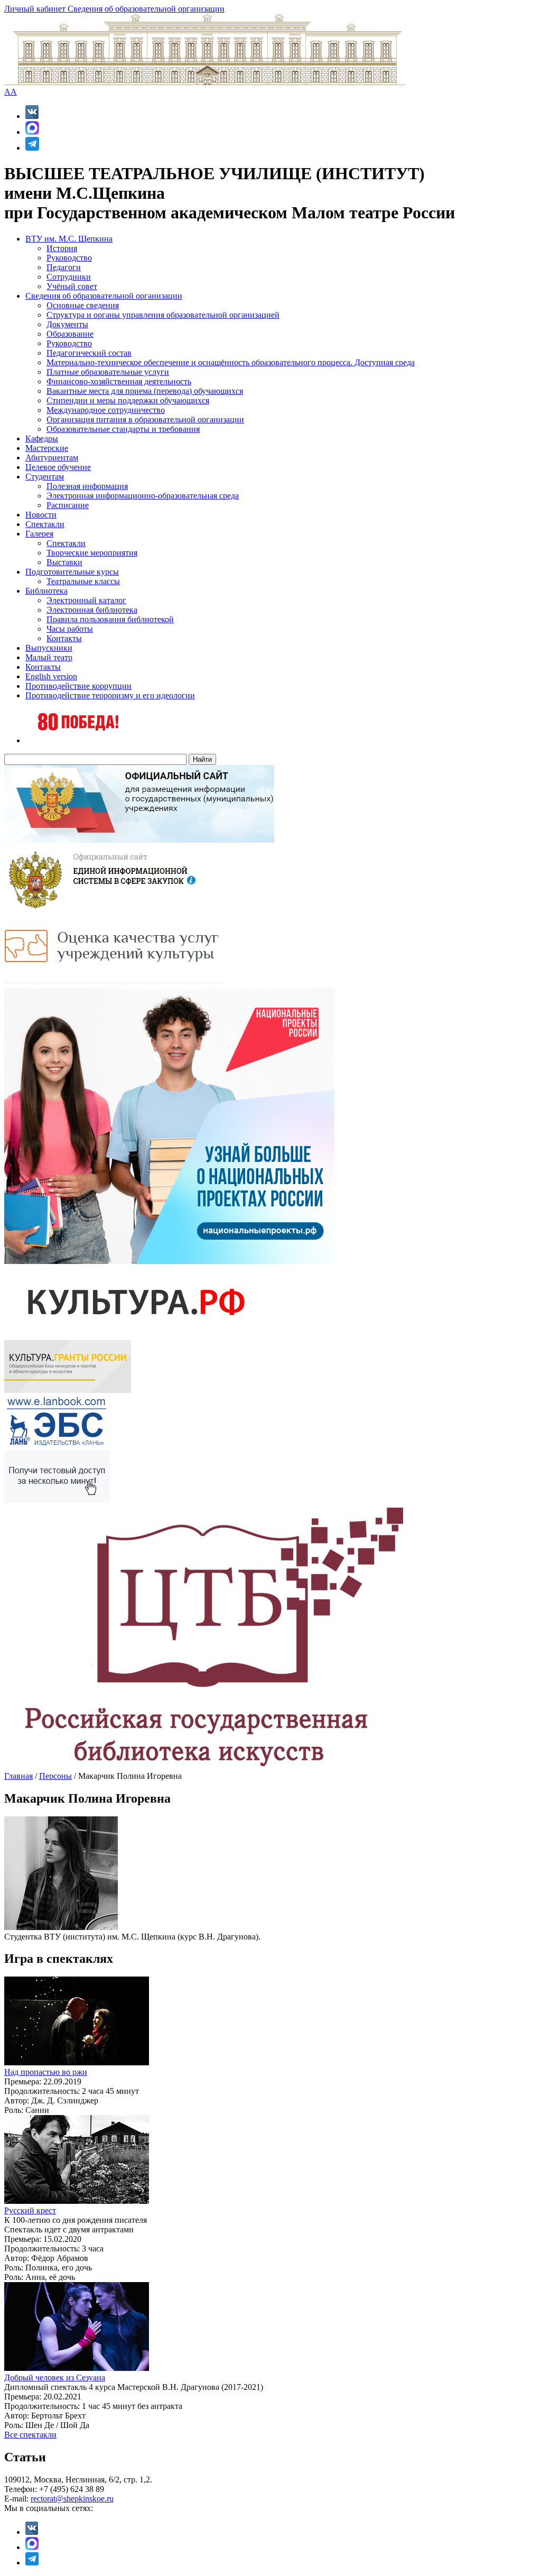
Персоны (55, 1776)
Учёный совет (72, 286)
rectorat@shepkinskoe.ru (72, 2499)
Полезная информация (87, 486)
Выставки (64, 562)
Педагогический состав (89, 353)
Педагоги (64, 267)
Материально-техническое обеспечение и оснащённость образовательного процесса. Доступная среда (231, 362)
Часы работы (70, 629)
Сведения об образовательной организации (146, 9)
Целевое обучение (58, 467)
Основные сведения (83, 305)
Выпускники (49, 648)
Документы (67, 324)
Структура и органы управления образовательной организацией (163, 315)
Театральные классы (83, 581)
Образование (70, 334)
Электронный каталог (86, 600)
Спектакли (45, 524)
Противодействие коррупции (78, 686)
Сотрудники (69, 277)
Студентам (45, 477)
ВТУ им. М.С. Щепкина (69, 239)
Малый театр (49, 657)
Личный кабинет (36, 9)
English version (51, 676)
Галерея (39, 534)
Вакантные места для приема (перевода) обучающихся (145, 391)
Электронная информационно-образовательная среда (143, 496)
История (62, 248)
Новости (41, 515)
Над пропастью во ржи (46, 2072)
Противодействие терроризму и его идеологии (110, 695)
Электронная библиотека (92, 610)
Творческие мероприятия (92, 553)
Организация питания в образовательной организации (145, 419)
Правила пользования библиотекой (110, 619)
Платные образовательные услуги (108, 372)
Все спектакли (30, 2435)
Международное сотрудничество (106, 410)
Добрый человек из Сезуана (55, 2378)
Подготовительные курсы (72, 572)
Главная (18, 1776)
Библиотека (46, 591)
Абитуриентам (52, 458)
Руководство (69, 258)
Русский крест (30, 2210)
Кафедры (42, 438)
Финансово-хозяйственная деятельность (119, 381)
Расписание (68, 505)
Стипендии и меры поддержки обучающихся (128, 400)
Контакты (64, 638)
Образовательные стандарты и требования (123, 429)
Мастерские (47, 448)
